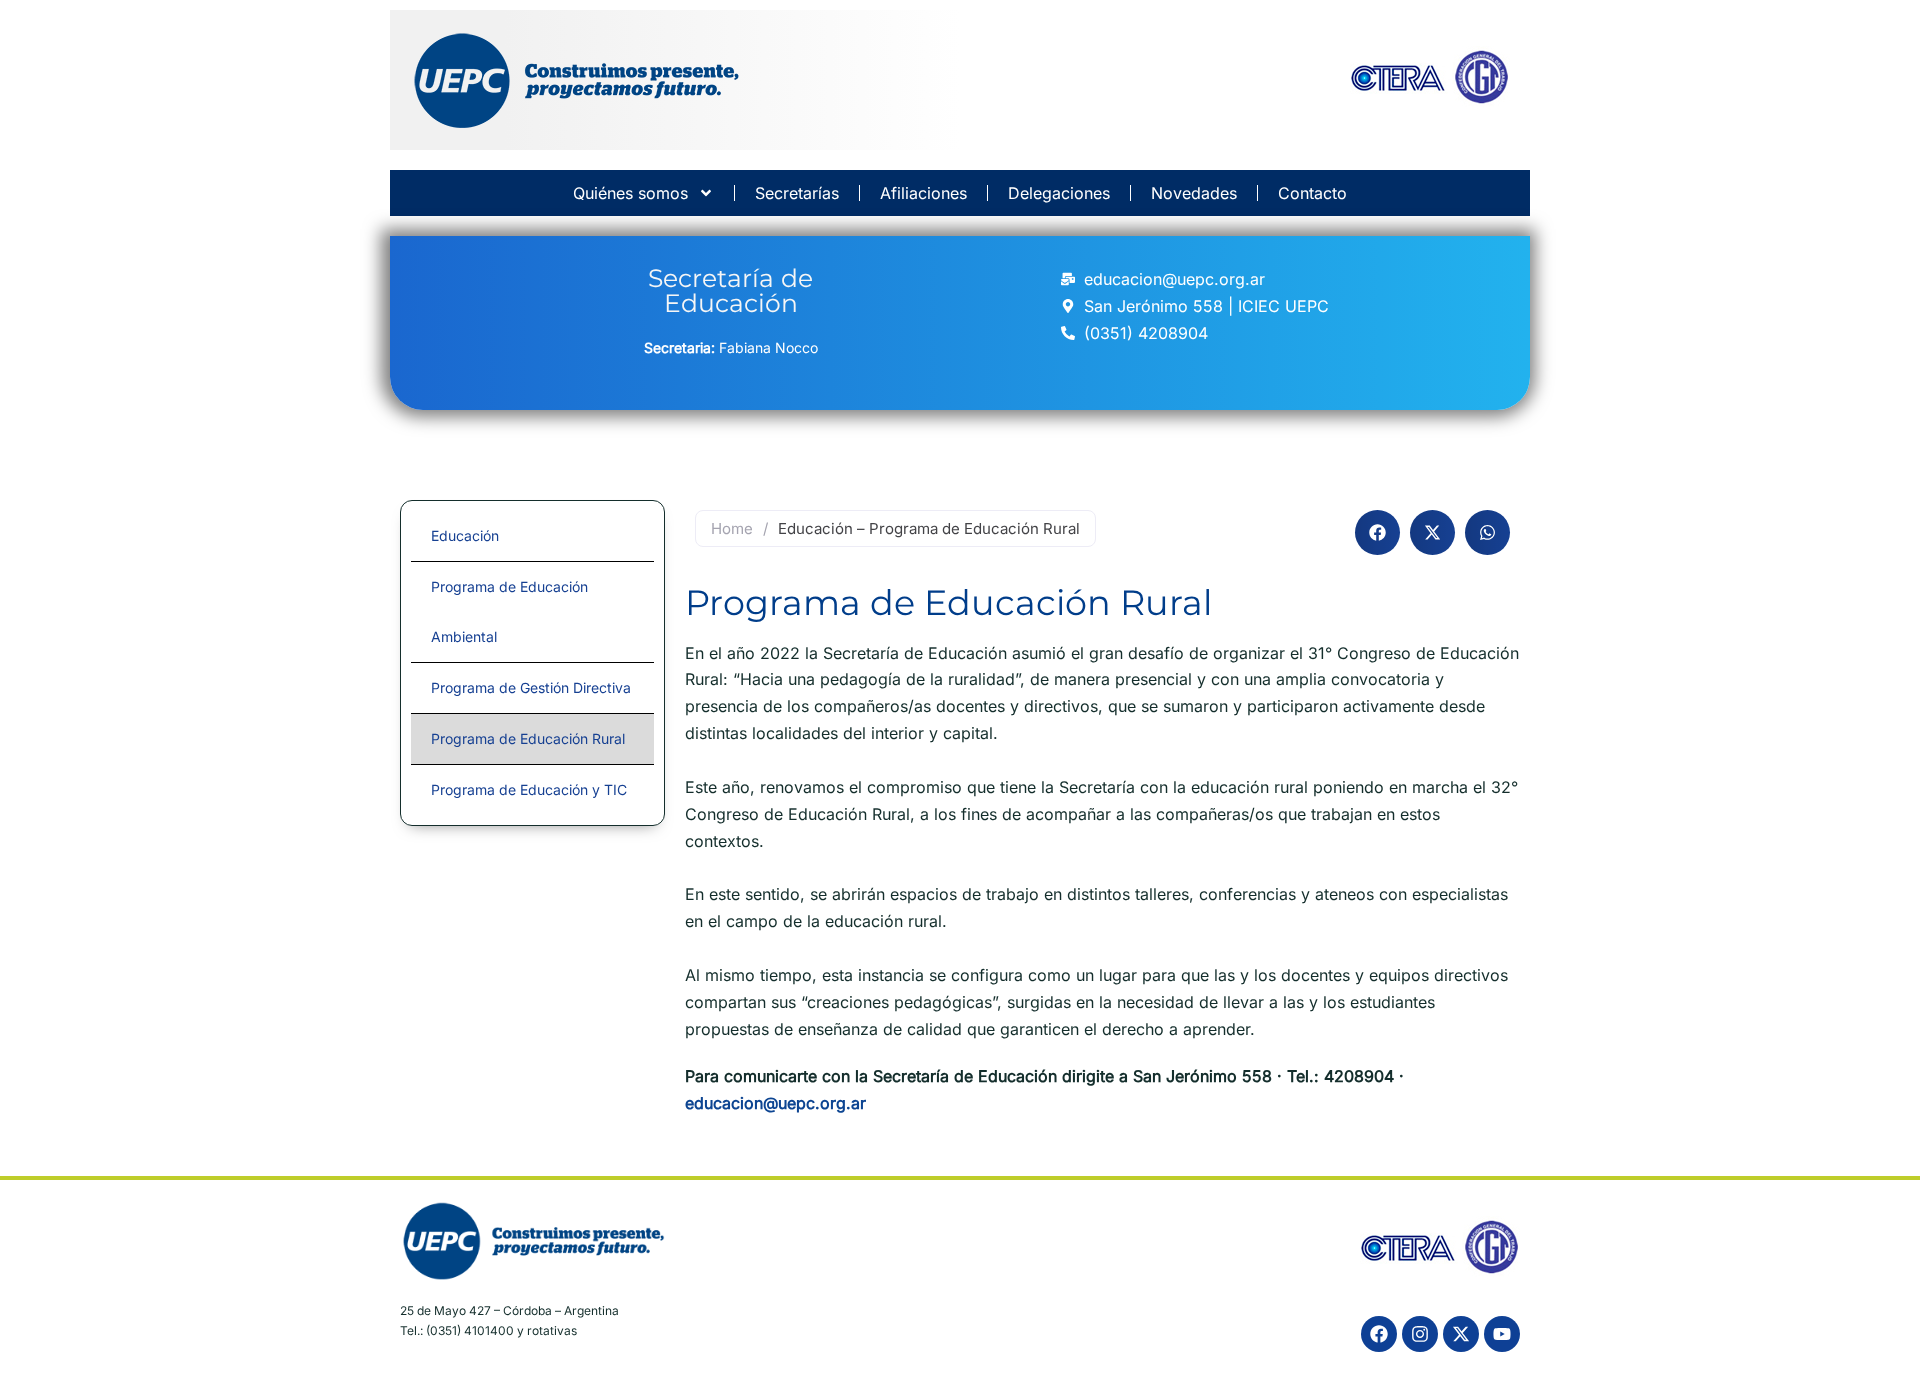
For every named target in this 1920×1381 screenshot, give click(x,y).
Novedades (1194, 193)
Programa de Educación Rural (528, 738)
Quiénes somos (630, 193)
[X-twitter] (1461, 1334)
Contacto (1312, 193)
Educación (465, 535)
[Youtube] (1502, 1334)
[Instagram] (1420, 1334)
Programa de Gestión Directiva (531, 687)
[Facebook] (1379, 1334)
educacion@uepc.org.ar (775, 1103)
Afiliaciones (923, 193)
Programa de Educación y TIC (529, 789)
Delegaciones (1059, 193)
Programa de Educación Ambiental (509, 611)
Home (732, 528)
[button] (1377, 532)
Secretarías (797, 193)
